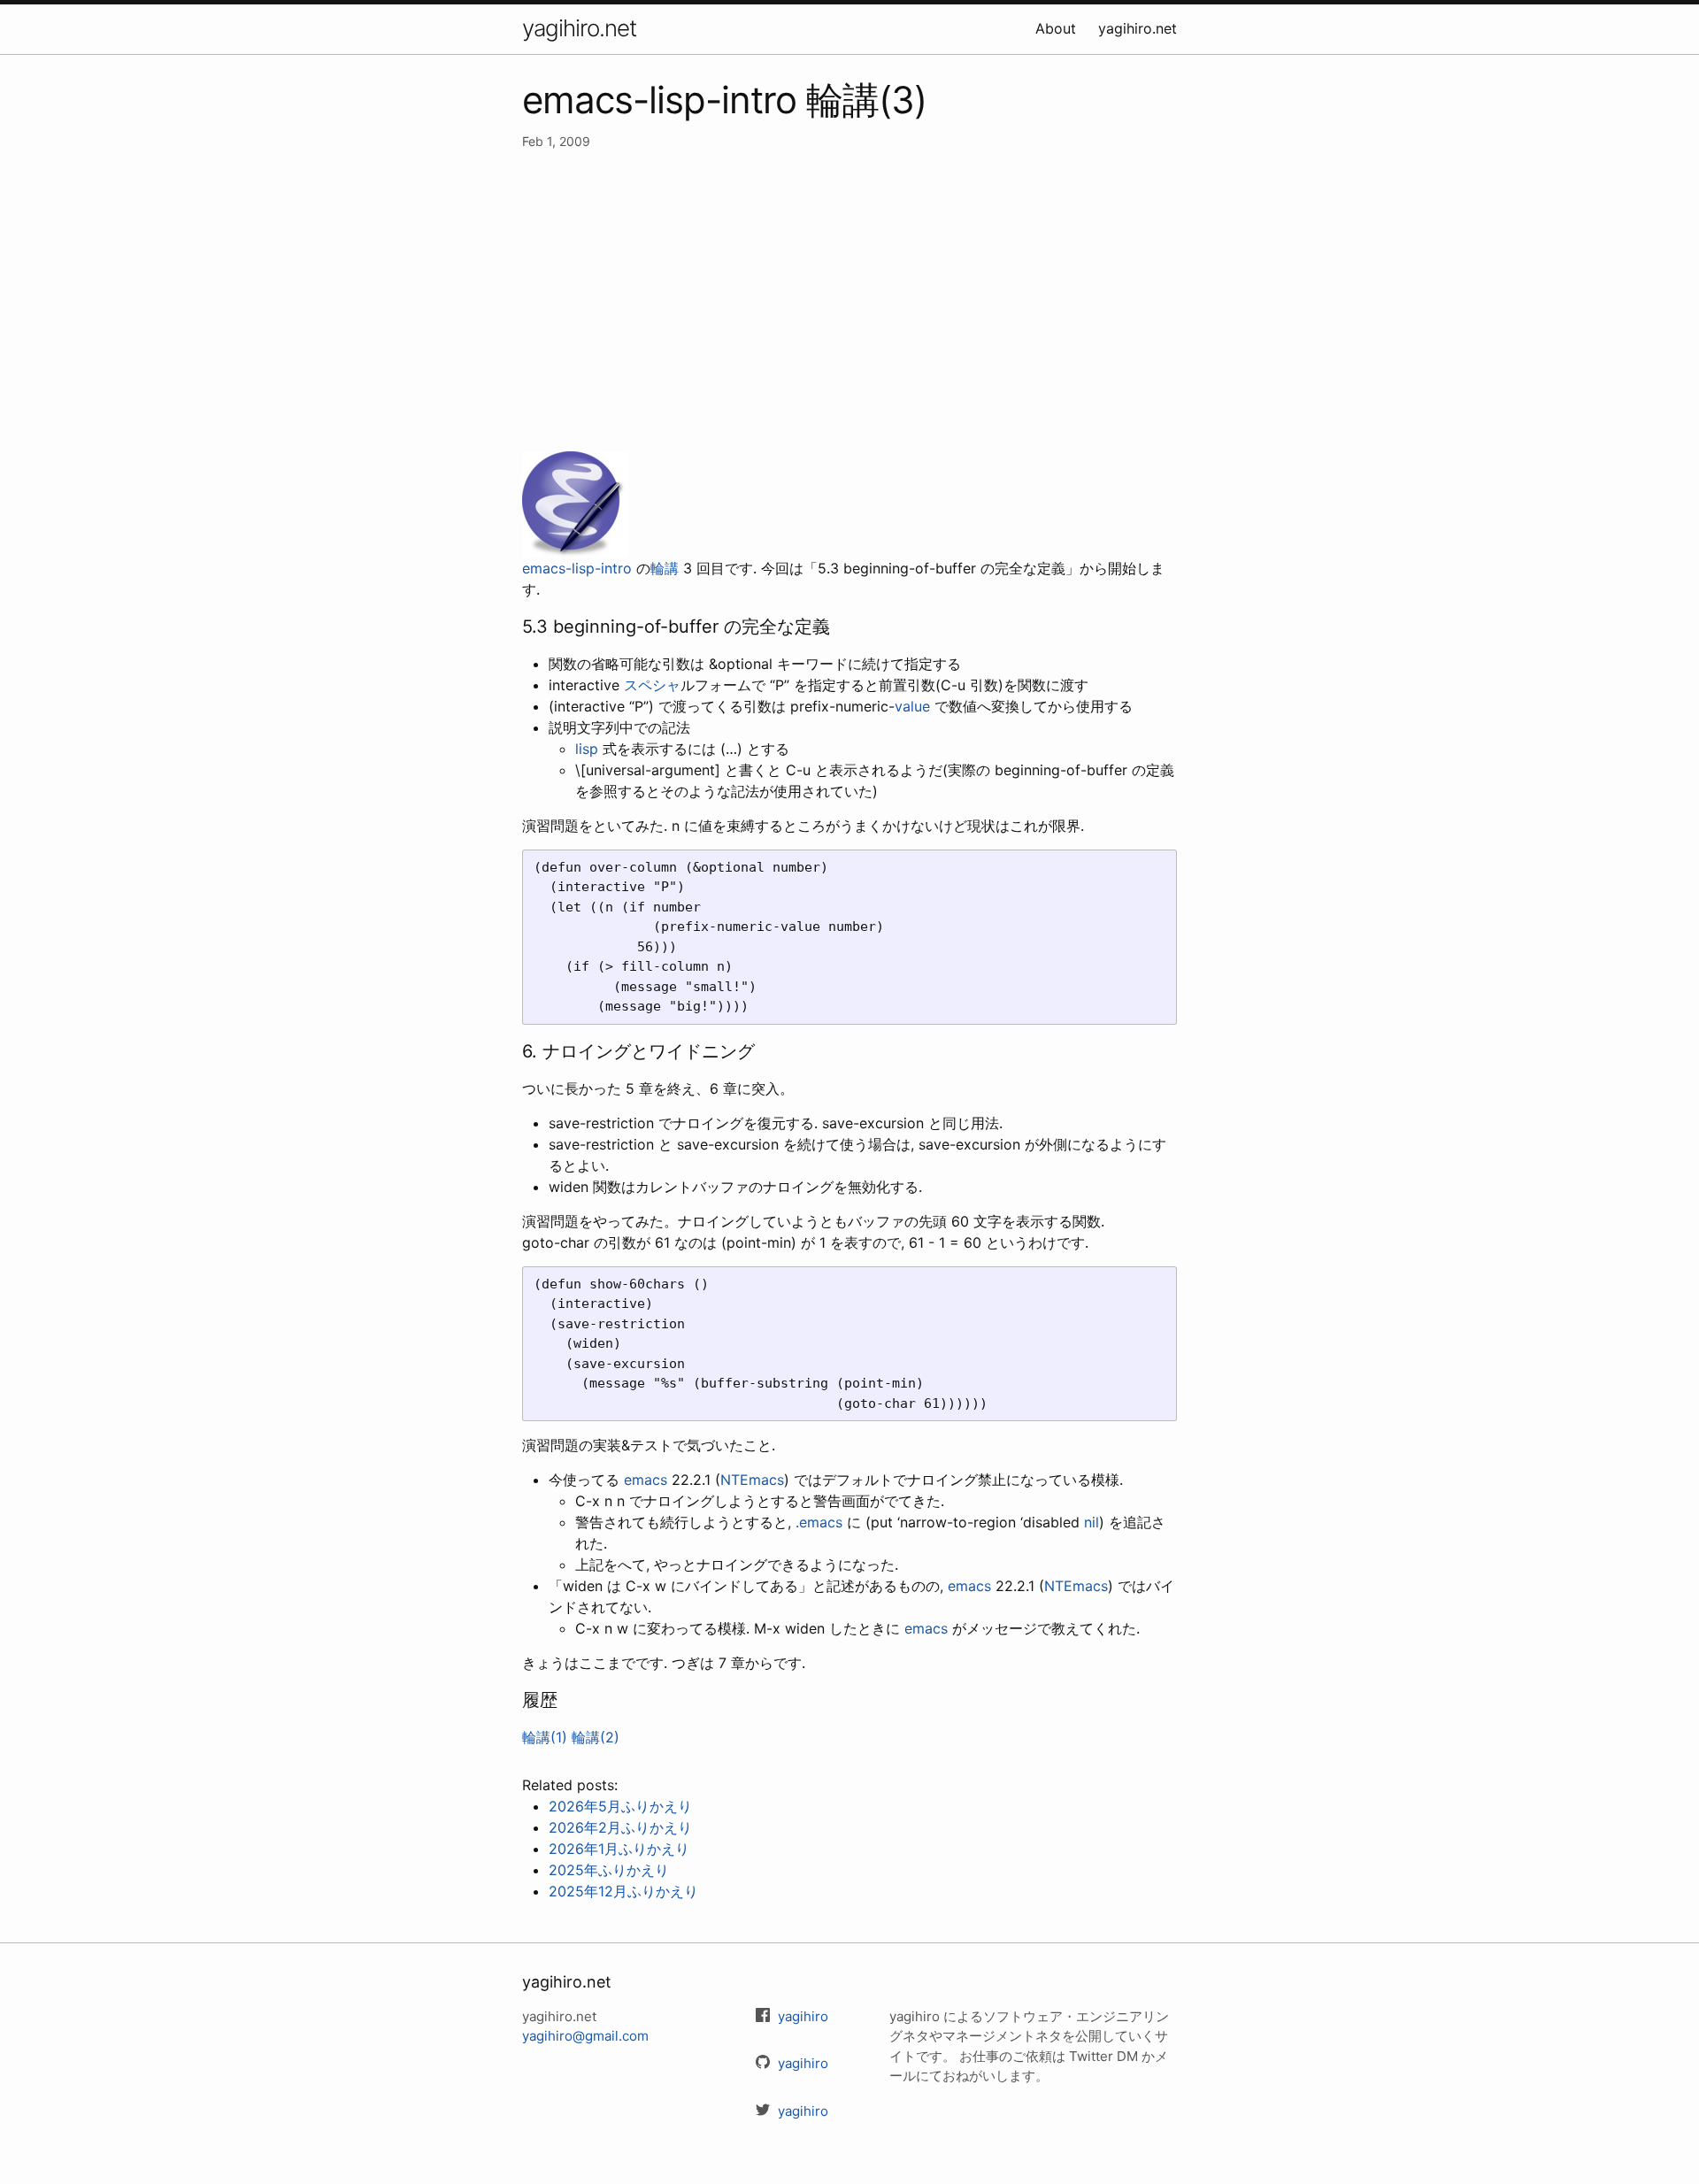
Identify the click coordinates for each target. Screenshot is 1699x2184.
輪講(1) (545, 1737)
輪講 (665, 568)
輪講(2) (596, 1737)
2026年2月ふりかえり (620, 1827)
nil (1092, 1522)
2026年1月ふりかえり (619, 1849)
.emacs (819, 1522)
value (912, 706)
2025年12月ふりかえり (623, 1891)
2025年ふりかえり (609, 1870)
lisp (587, 749)
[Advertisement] (849, 301)
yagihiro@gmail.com (585, 2036)
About (1056, 28)
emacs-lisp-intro (577, 568)
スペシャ (652, 685)
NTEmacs (752, 1480)
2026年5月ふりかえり (620, 1806)
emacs (646, 1480)
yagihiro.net (579, 28)
